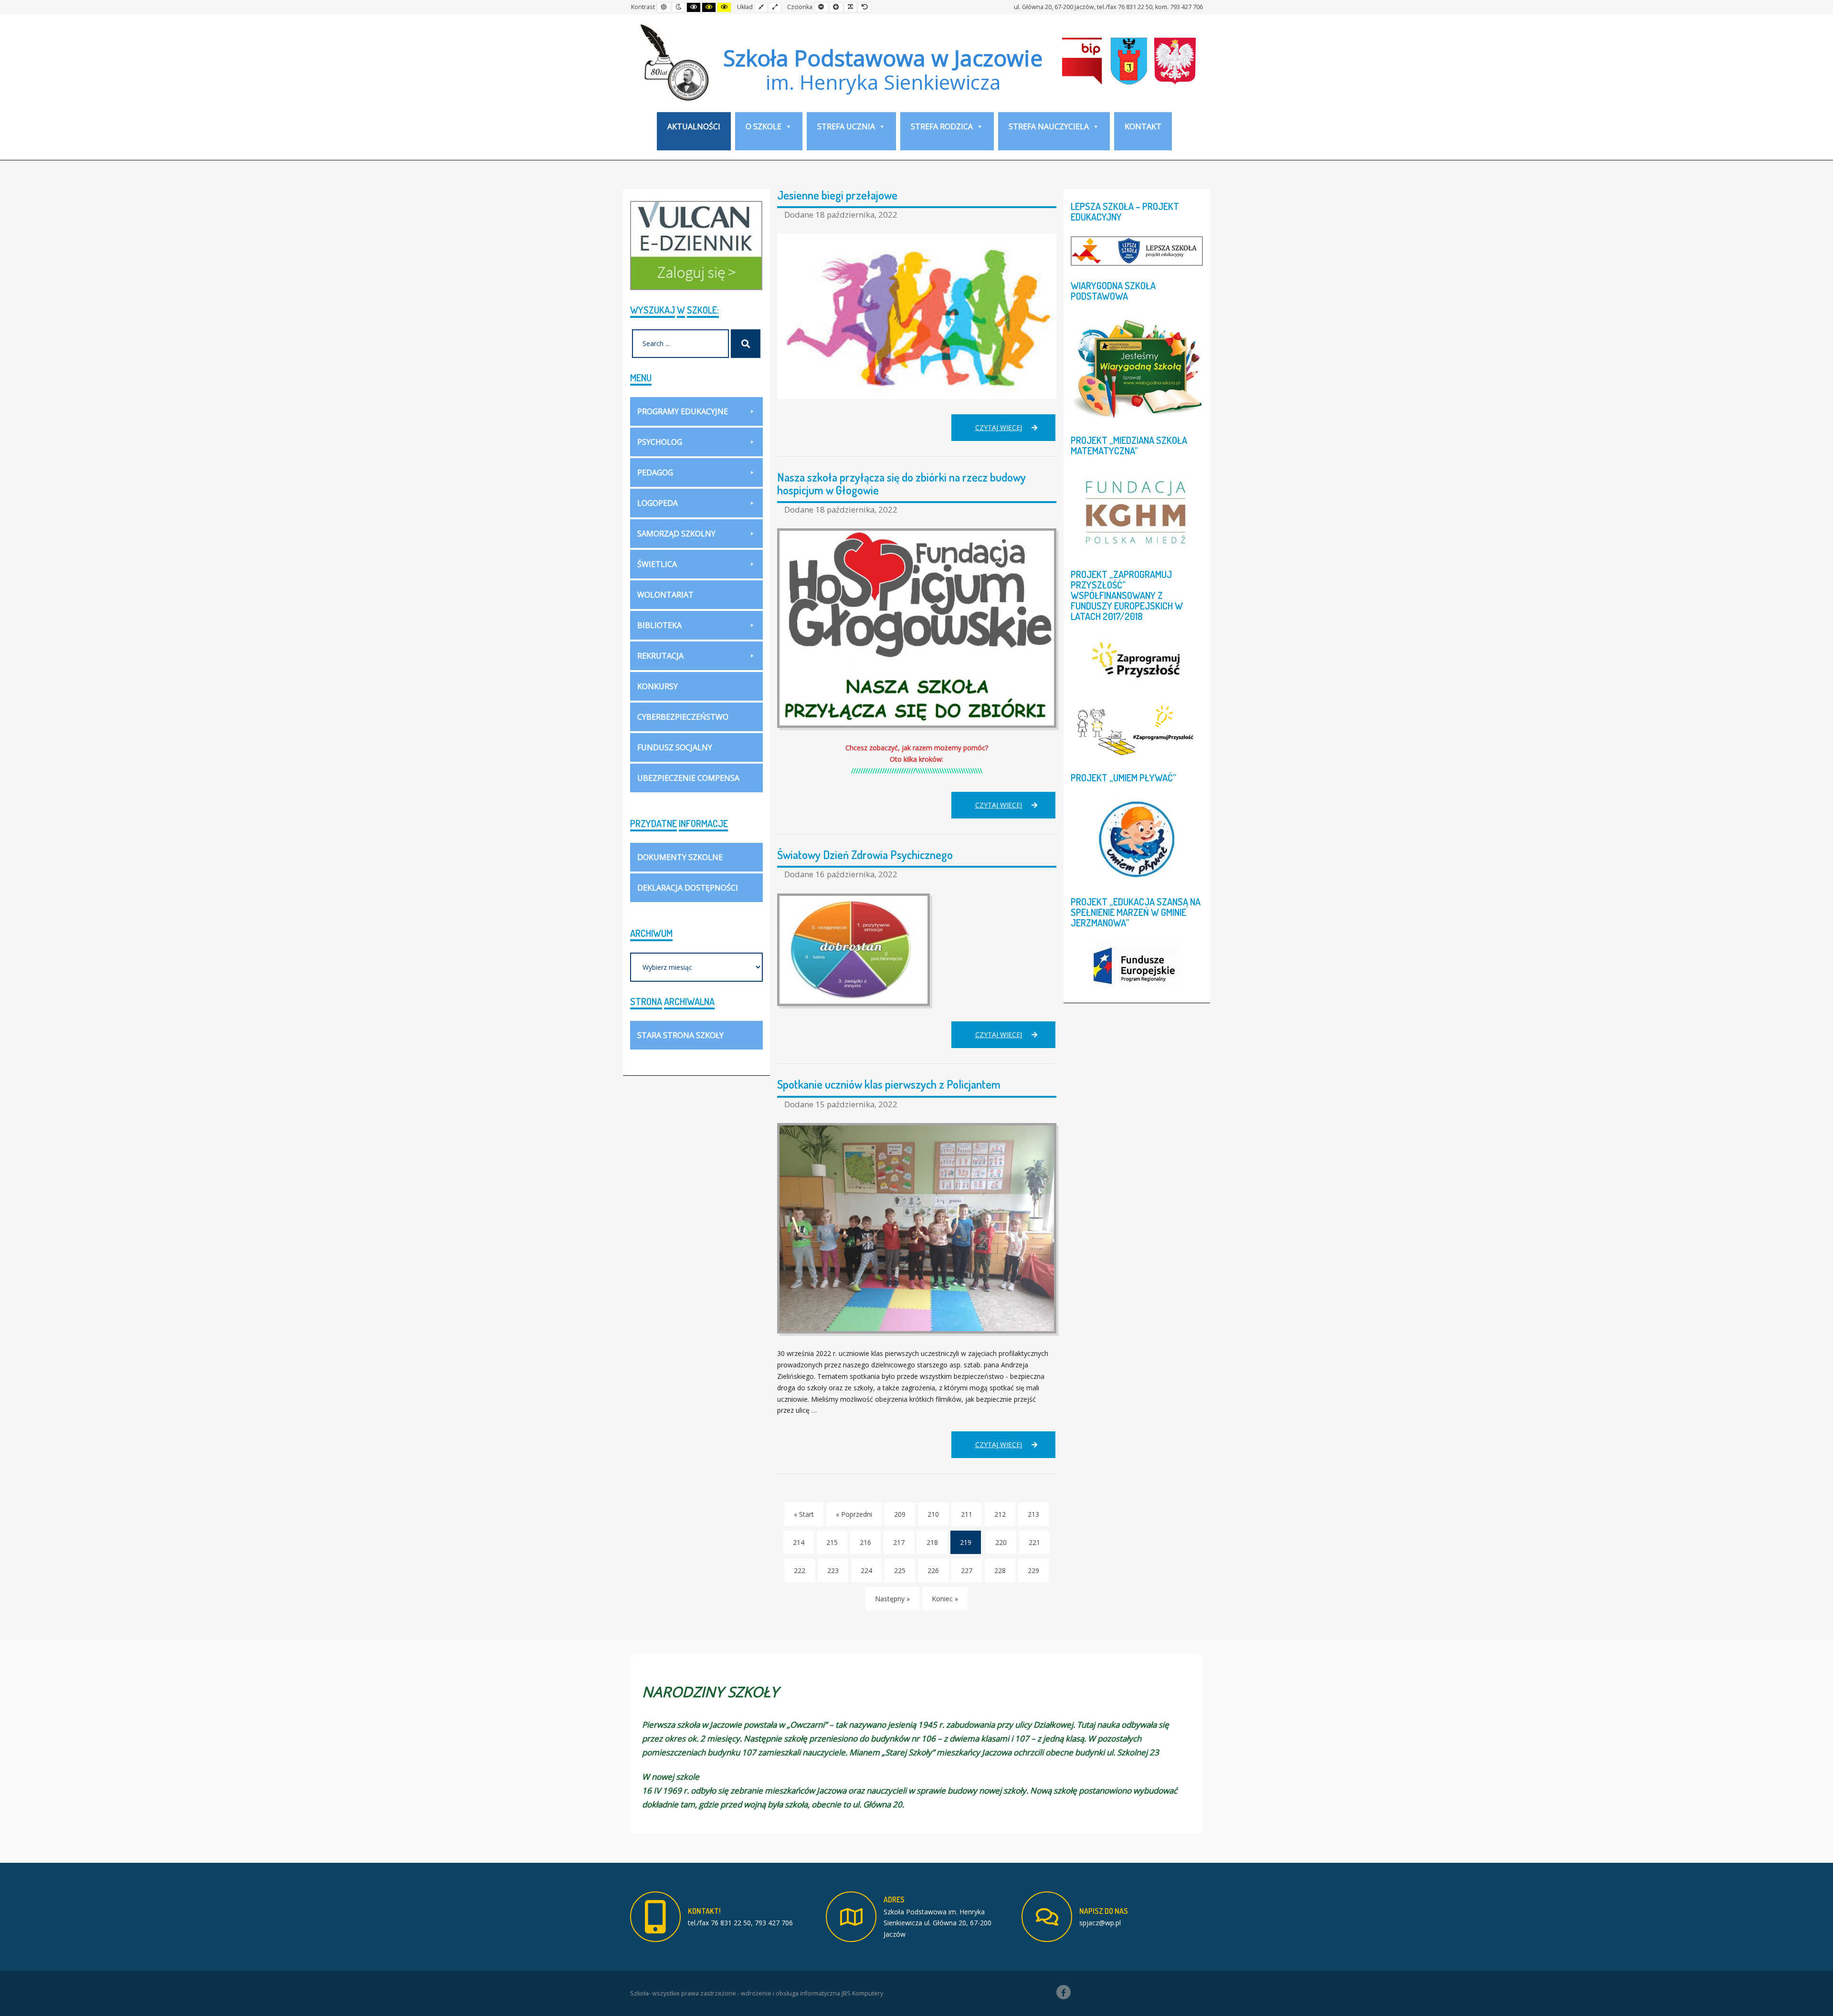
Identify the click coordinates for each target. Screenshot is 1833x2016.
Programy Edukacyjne (683, 411)
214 (799, 1542)
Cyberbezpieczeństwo (683, 717)
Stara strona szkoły (680, 1035)
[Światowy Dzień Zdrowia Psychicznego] (917, 950)
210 (933, 1514)
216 (865, 1542)
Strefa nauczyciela (1049, 126)
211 (967, 1514)
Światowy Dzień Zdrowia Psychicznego (865, 855)
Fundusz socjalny (675, 747)
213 (1033, 1514)
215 (832, 1542)
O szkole (764, 126)
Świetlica (657, 564)
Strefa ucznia (846, 126)
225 (900, 1570)
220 (1001, 1542)
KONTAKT (1143, 126)
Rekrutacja (660, 656)
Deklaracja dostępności (688, 888)
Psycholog (660, 442)
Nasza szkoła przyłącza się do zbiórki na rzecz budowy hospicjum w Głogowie (901, 483)
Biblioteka (659, 625)
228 (1000, 1570)
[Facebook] (1064, 1992)
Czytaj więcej (1016, 432)
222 (800, 1570)
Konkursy (658, 686)
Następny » (892, 1599)
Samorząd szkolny (676, 534)
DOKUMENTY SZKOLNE (680, 857)
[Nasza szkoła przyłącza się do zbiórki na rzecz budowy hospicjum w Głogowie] (917, 628)
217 (899, 1542)
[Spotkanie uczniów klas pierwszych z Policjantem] (917, 1228)
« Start (804, 1514)
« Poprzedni (854, 1514)
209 (900, 1514)
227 (967, 1570)
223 (833, 1570)
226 (933, 1570)
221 (1034, 1542)
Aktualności (694, 126)
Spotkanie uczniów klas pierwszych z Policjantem (889, 1084)
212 (1000, 1514)
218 (932, 1542)
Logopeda (658, 503)
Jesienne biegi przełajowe (837, 195)
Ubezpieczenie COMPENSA (688, 778)
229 (1033, 1570)
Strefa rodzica (942, 126)
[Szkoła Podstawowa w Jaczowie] (673, 62)
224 (866, 1570)
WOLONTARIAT (665, 595)
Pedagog (655, 472)
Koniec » (945, 1599)
